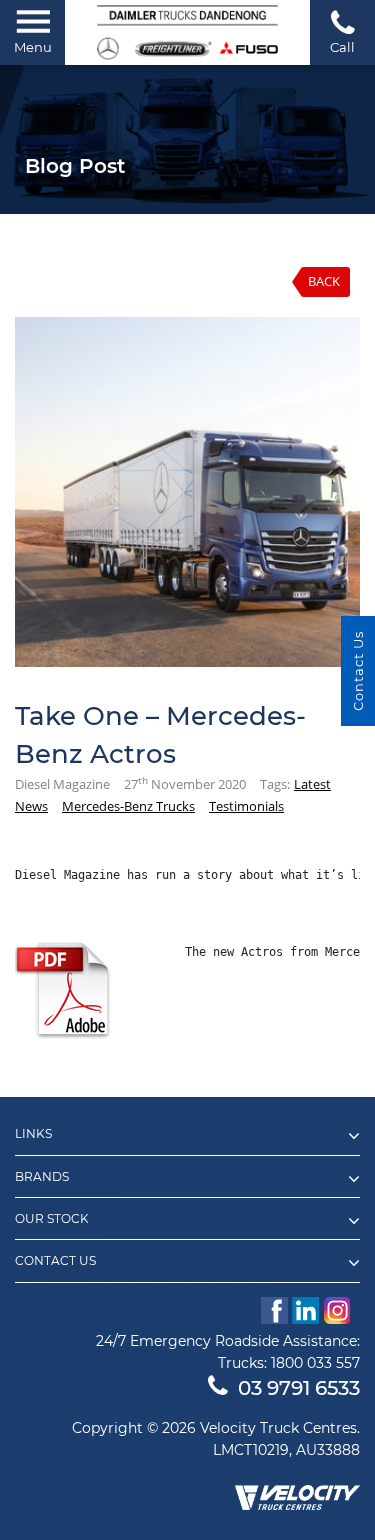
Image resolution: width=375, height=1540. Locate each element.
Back (324, 281)
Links (33, 1134)
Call (342, 47)
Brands (42, 1177)
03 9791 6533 (299, 1388)
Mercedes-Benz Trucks (128, 806)
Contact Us (55, 1261)
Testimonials (246, 806)
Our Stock (52, 1219)
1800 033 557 (315, 1363)
